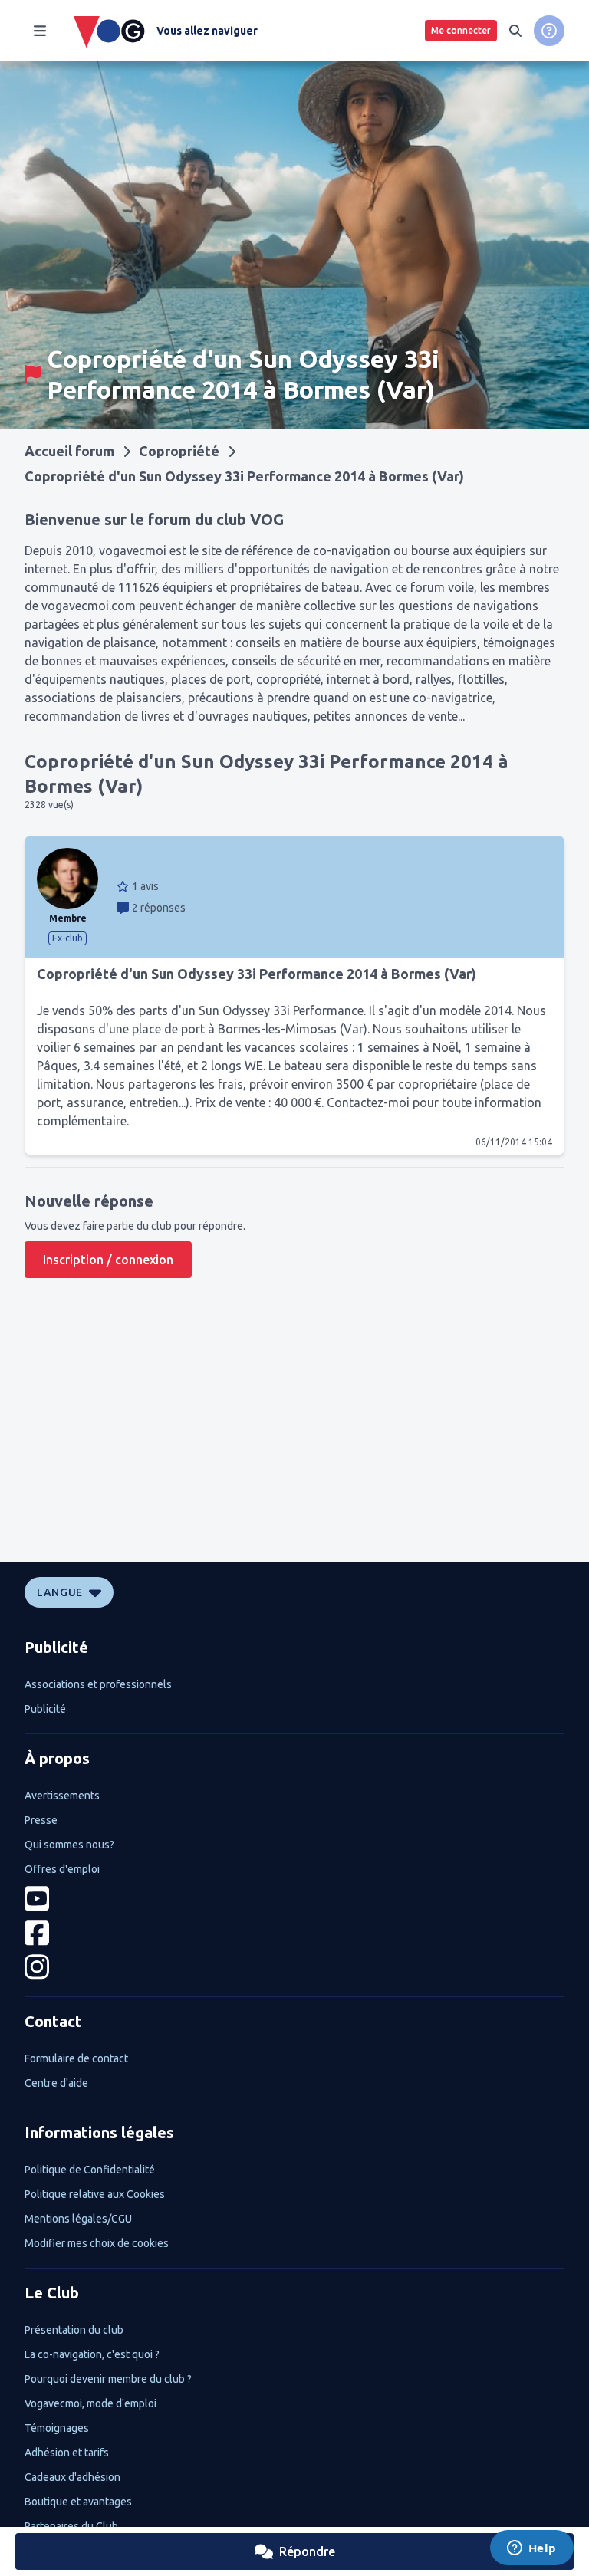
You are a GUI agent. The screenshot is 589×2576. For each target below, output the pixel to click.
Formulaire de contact (76, 2058)
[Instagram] (294, 1967)
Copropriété (179, 451)
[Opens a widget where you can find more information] (531, 2549)
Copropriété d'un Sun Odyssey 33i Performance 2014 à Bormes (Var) (244, 476)
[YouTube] (294, 1899)
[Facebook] (294, 1933)
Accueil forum (69, 451)
